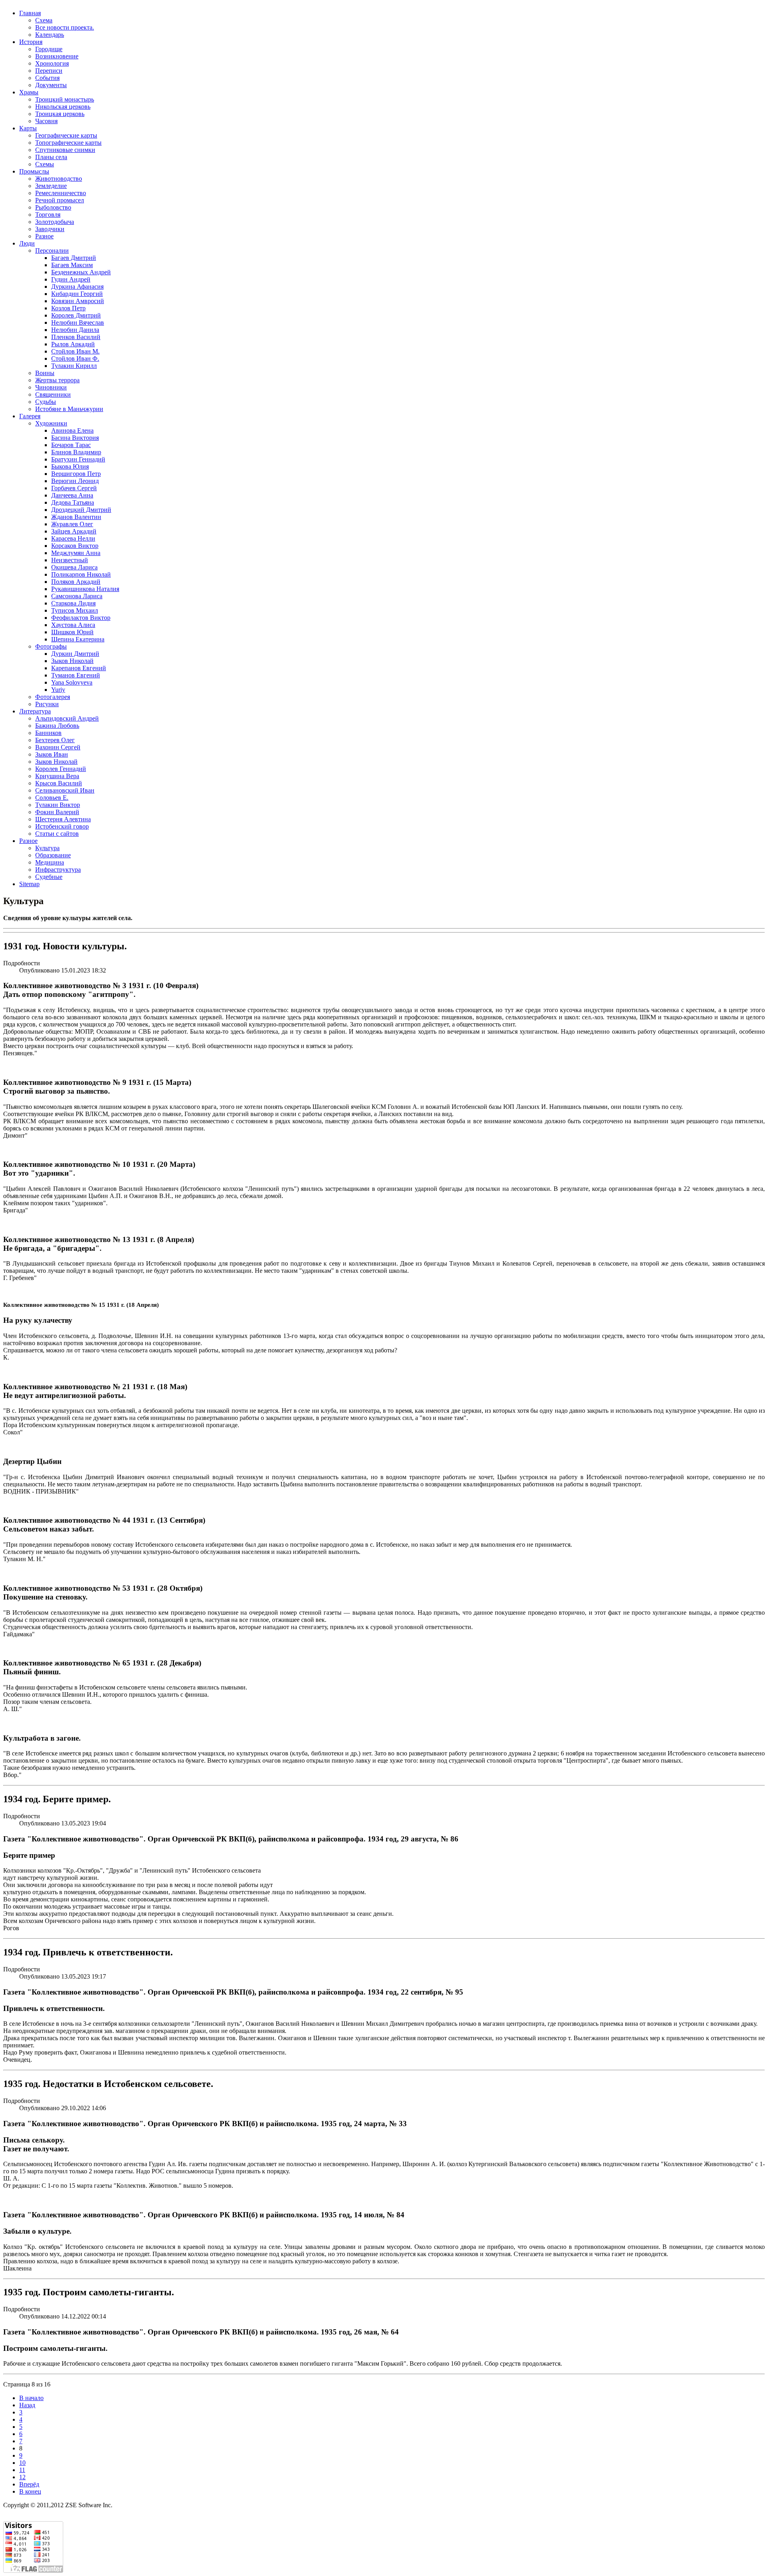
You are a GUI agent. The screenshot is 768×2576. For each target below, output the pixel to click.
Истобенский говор (62, 826)
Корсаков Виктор (75, 546)
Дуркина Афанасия (77, 287)
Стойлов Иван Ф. (75, 358)
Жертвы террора (57, 380)
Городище (49, 49)
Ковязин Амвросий (78, 301)
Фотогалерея (53, 697)
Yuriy (58, 690)
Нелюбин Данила (75, 330)
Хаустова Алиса (73, 625)
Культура (47, 848)
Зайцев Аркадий (74, 531)
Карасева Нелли (73, 538)
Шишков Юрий (72, 632)
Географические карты (66, 135)
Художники (51, 423)
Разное (44, 236)
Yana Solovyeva (72, 682)
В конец (30, 2491)
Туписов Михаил (75, 610)
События (47, 78)
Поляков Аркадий (76, 582)
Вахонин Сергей (58, 747)
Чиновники (51, 387)
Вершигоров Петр (76, 474)
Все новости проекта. (65, 27)
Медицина (50, 862)
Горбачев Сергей (74, 488)
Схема (44, 20)
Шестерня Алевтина (63, 819)
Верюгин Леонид (75, 481)
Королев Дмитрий (76, 315)
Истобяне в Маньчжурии (69, 409)
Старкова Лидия (73, 603)
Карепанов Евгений (79, 668)
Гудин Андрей (71, 279)
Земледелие (51, 186)
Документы (51, 85)
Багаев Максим (72, 265)
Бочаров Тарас (71, 445)
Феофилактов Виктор (81, 618)
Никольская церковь (63, 107)
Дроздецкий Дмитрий (81, 510)
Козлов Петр (68, 308)
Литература (35, 711)
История (31, 42)
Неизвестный (70, 560)
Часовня (46, 121)
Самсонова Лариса (77, 596)
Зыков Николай (72, 661)
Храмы (29, 92)
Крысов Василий (59, 783)
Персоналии (52, 251)
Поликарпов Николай (81, 574)
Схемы (45, 164)
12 (22, 2477)
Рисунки (47, 704)
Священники (53, 394)
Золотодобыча (55, 222)
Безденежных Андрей (81, 272)
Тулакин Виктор (58, 805)
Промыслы (34, 171)
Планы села (51, 157)
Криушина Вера (57, 776)
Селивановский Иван (65, 790)
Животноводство (59, 179)
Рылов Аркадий (73, 344)
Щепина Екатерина (78, 639)
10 (22, 2463)
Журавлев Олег (72, 524)
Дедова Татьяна (73, 502)
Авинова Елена (72, 430)
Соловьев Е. (52, 798)
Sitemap (29, 884)
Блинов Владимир (76, 452)
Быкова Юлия (70, 466)
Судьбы (46, 402)
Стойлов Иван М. (75, 351)
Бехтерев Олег (55, 740)
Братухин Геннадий (78, 459)
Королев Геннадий (61, 769)
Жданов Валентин (76, 517)
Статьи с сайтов (57, 834)
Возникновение (57, 56)
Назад (27, 2405)
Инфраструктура (58, 870)
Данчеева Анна (72, 495)
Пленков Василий (76, 337)
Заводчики (50, 229)
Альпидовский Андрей (67, 718)
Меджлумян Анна (76, 553)
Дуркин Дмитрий (75, 654)
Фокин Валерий (57, 812)
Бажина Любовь (57, 726)
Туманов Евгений (76, 675)
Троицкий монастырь (65, 99)
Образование (53, 855)
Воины (45, 373)
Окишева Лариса (74, 567)
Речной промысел (60, 200)
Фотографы (51, 646)
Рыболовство (53, 207)
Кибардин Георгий (77, 294)
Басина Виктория (75, 438)
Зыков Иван (52, 754)
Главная (30, 13)
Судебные (49, 877)
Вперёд (29, 2484)
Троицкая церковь (60, 114)
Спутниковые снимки (65, 150)
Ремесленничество (61, 193)
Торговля (48, 215)
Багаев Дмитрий (74, 258)
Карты (28, 128)
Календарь (50, 35)
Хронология (52, 63)
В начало (31, 2398)
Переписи (49, 71)
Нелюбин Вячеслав (78, 322)
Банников (48, 733)
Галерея (30, 416)
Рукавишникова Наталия (85, 589)
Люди (27, 243)
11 (22, 2470)
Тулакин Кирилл (74, 366)
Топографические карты (68, 143)
